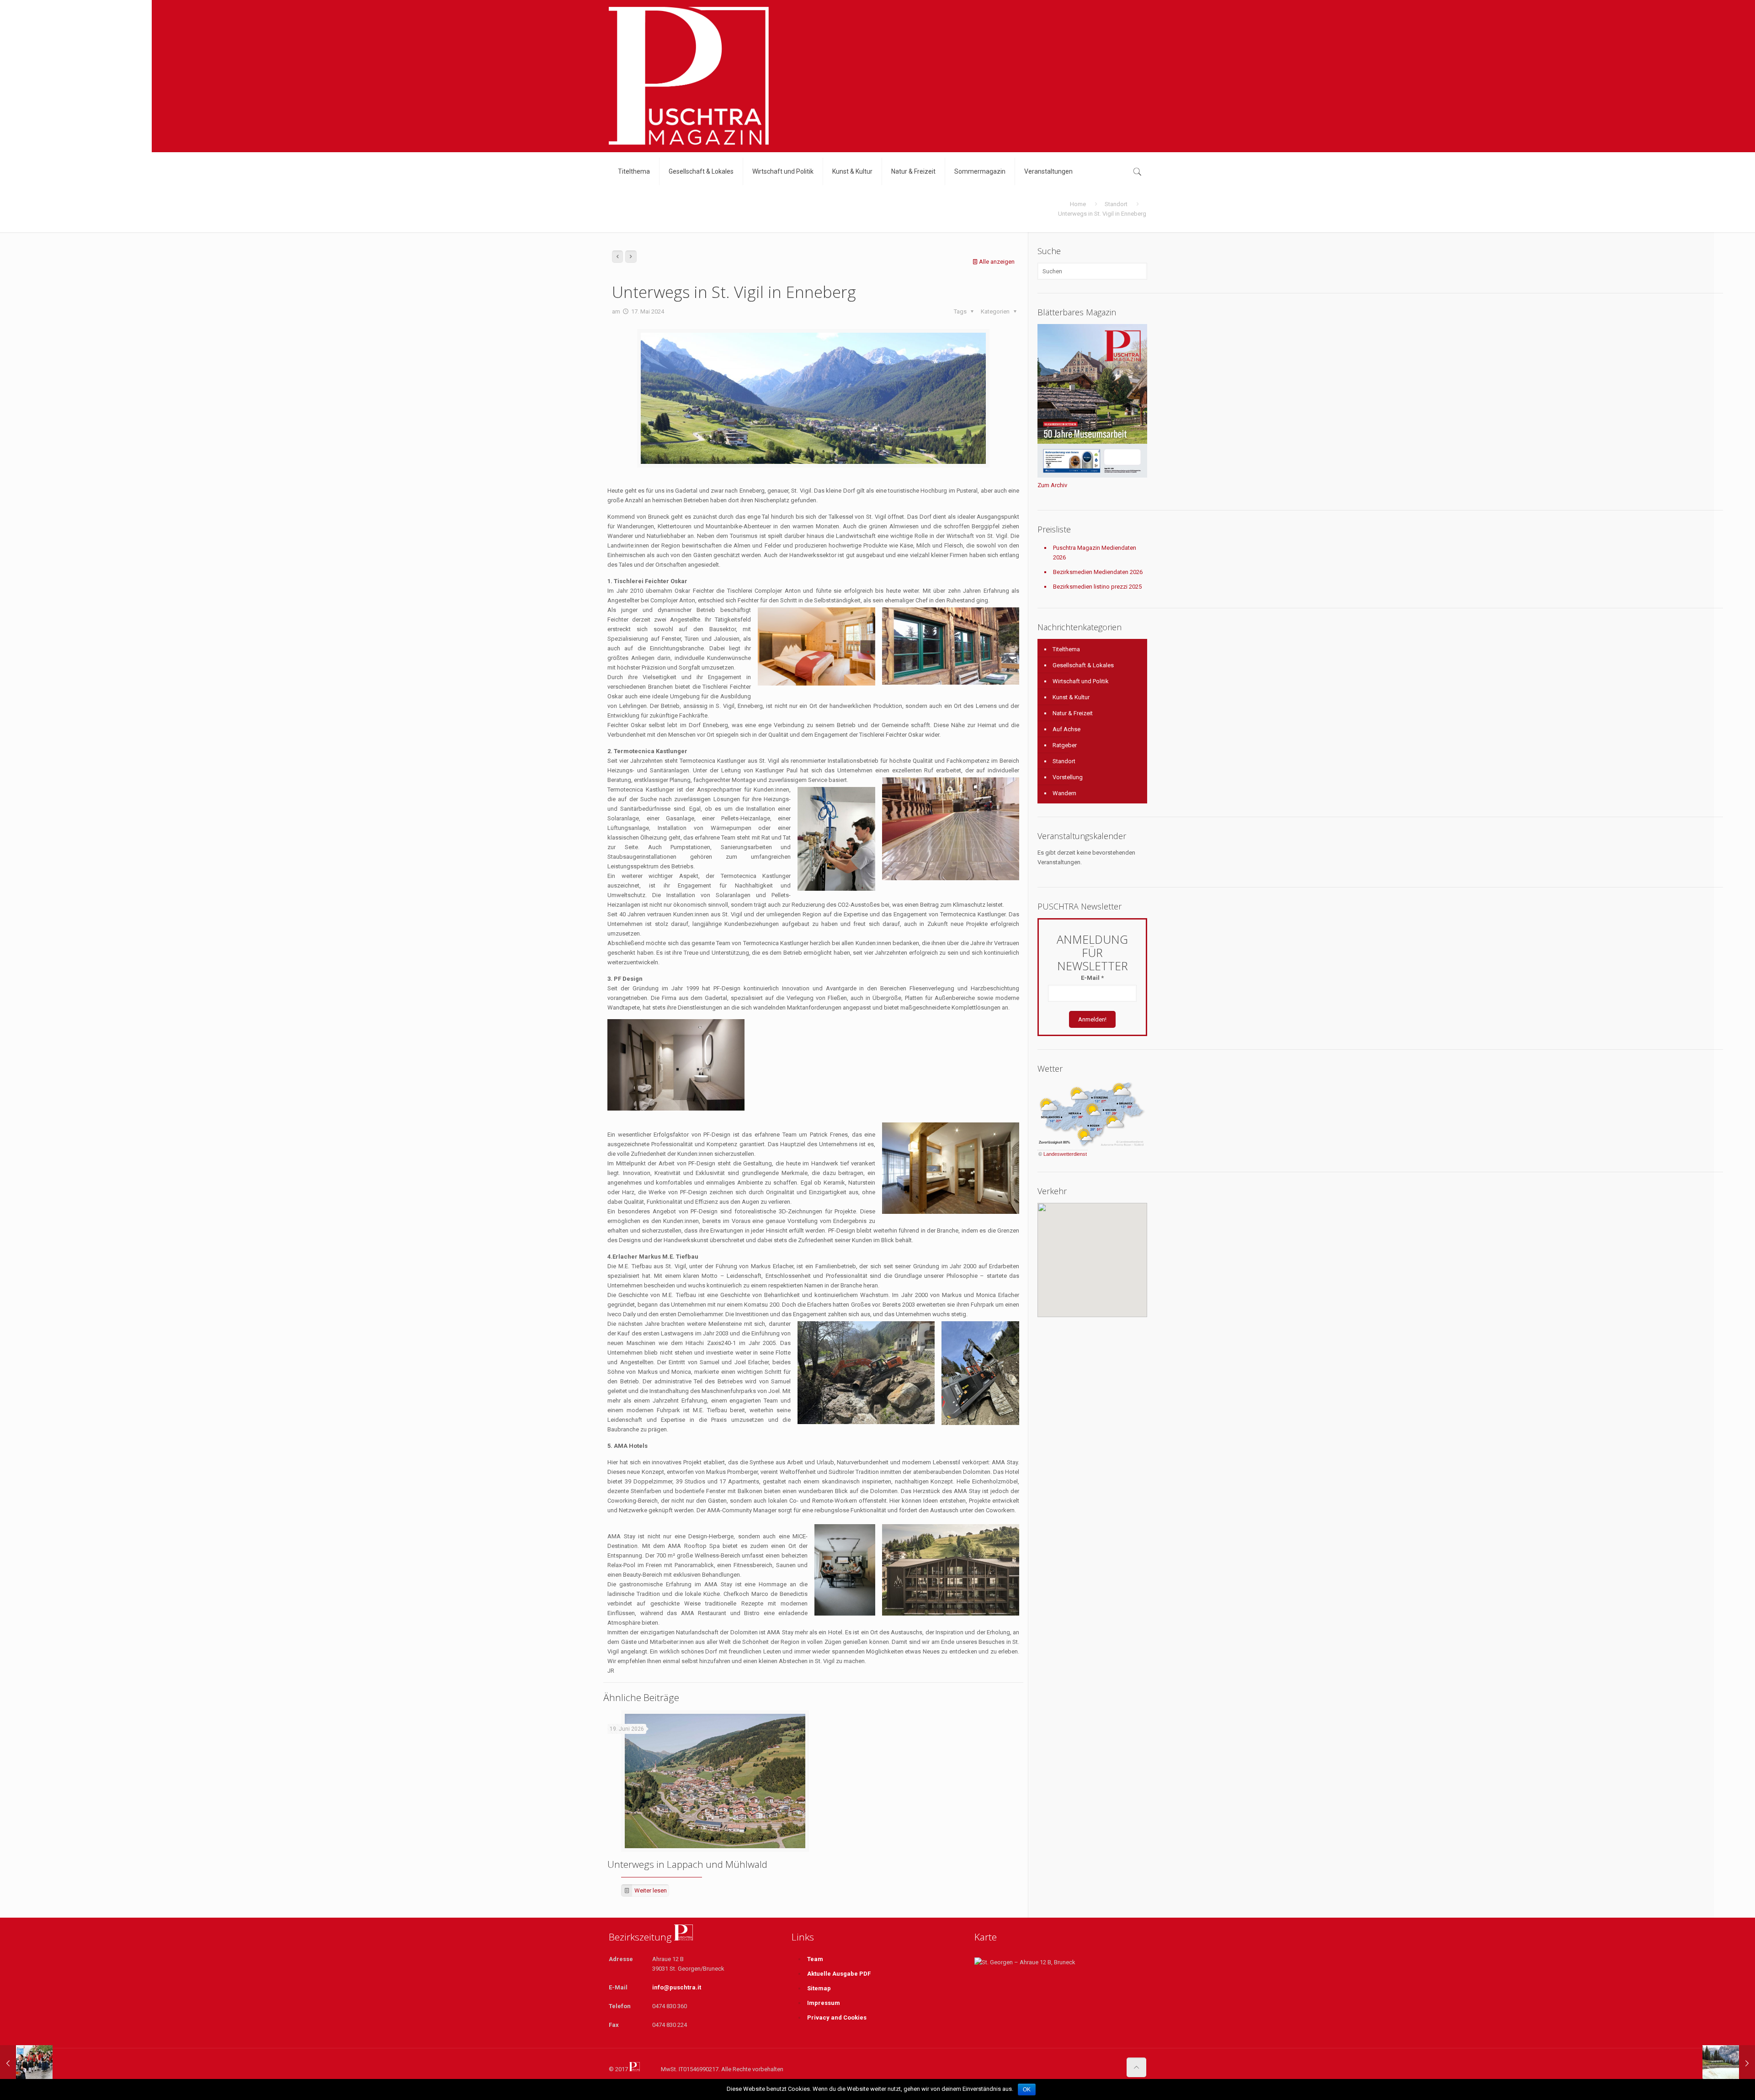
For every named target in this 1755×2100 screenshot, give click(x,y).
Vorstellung (1068, 777)
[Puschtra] (689, 76)
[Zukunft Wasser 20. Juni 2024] (1729, 2063)
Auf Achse (1066, 729)
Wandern (1064, 793)
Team (815, 1959)
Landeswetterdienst (1065, 1154)
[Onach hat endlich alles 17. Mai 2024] (26, 2063)
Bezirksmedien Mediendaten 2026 (1098, 572)
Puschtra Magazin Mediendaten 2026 (1095, 553)
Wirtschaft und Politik (1081, 681)
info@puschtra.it (677, 1987)
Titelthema (1066, 649)
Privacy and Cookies (837, 2018)
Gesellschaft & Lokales (1083, 665)
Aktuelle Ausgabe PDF (839, 1974)
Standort (1116, 204)
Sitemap (819, 1988)
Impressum (824, 2003)
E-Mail (1092, 978)
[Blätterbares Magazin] (1092, 476)
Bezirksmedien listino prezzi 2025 (1097, 587)
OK (1027, 2089)
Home (1078, 204)
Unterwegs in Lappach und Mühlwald (687, 1864)
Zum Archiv (1052, 485)
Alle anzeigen (997, 262)
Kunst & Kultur (1071, 697)
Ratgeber (1065, 745)
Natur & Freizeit (1073, 713)
